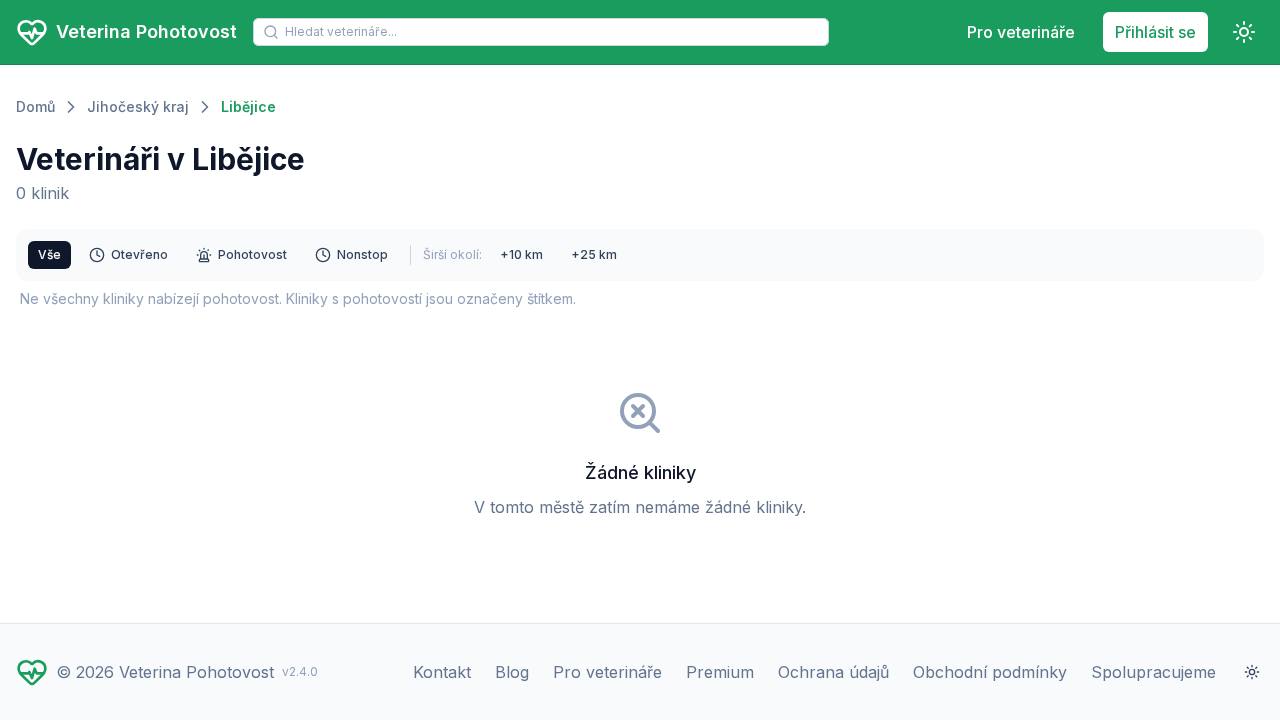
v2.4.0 (300, 671)
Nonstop (362, 254)
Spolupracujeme (1153, 672)
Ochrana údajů (833, 672)
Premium (720, 672)
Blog (512, 672)
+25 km (594, 254)
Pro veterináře (1021, 32)
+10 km (521, 254)
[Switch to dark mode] (1244, 32)
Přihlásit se (1155, 32)
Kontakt (442, 672)
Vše (49, 254)
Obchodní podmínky (990, 672)
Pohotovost (252, 254)
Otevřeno (139, 254)
